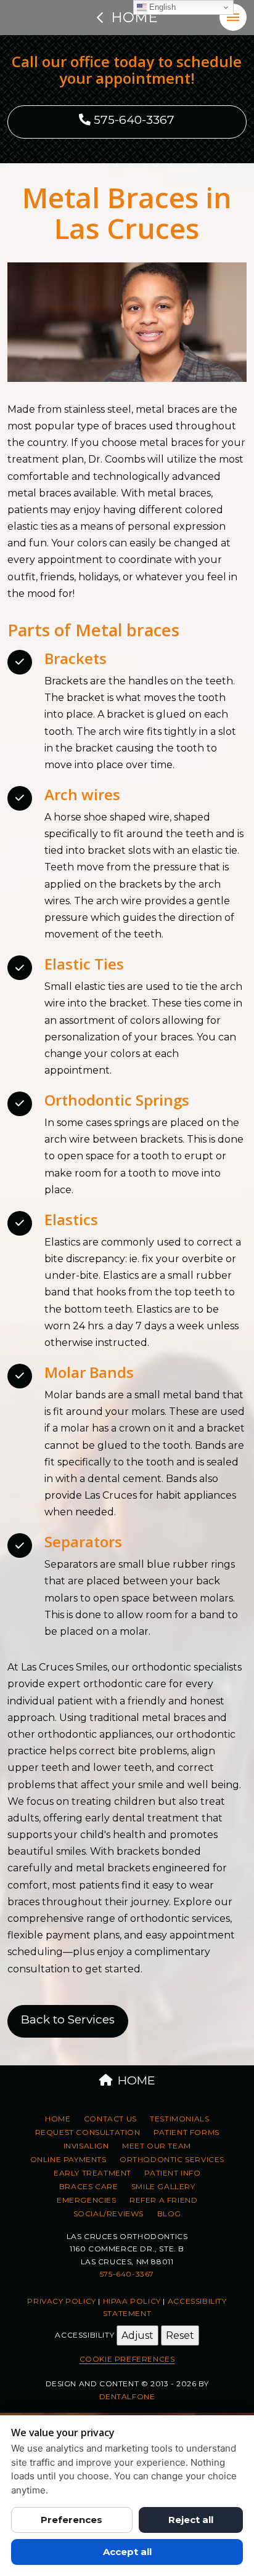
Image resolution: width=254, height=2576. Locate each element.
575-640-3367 (133, 120)
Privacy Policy (61, 2301)
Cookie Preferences (127, 2359)
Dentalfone (127, 2396)
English (161, 7)
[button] (233, 17)
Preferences (72, 2520)
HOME (136, 2080)
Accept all (127, 2552)
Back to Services (68, 2019)
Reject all (191, 2520)
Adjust (137, 2335)
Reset (180, 2335)
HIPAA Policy (132, 2301)
